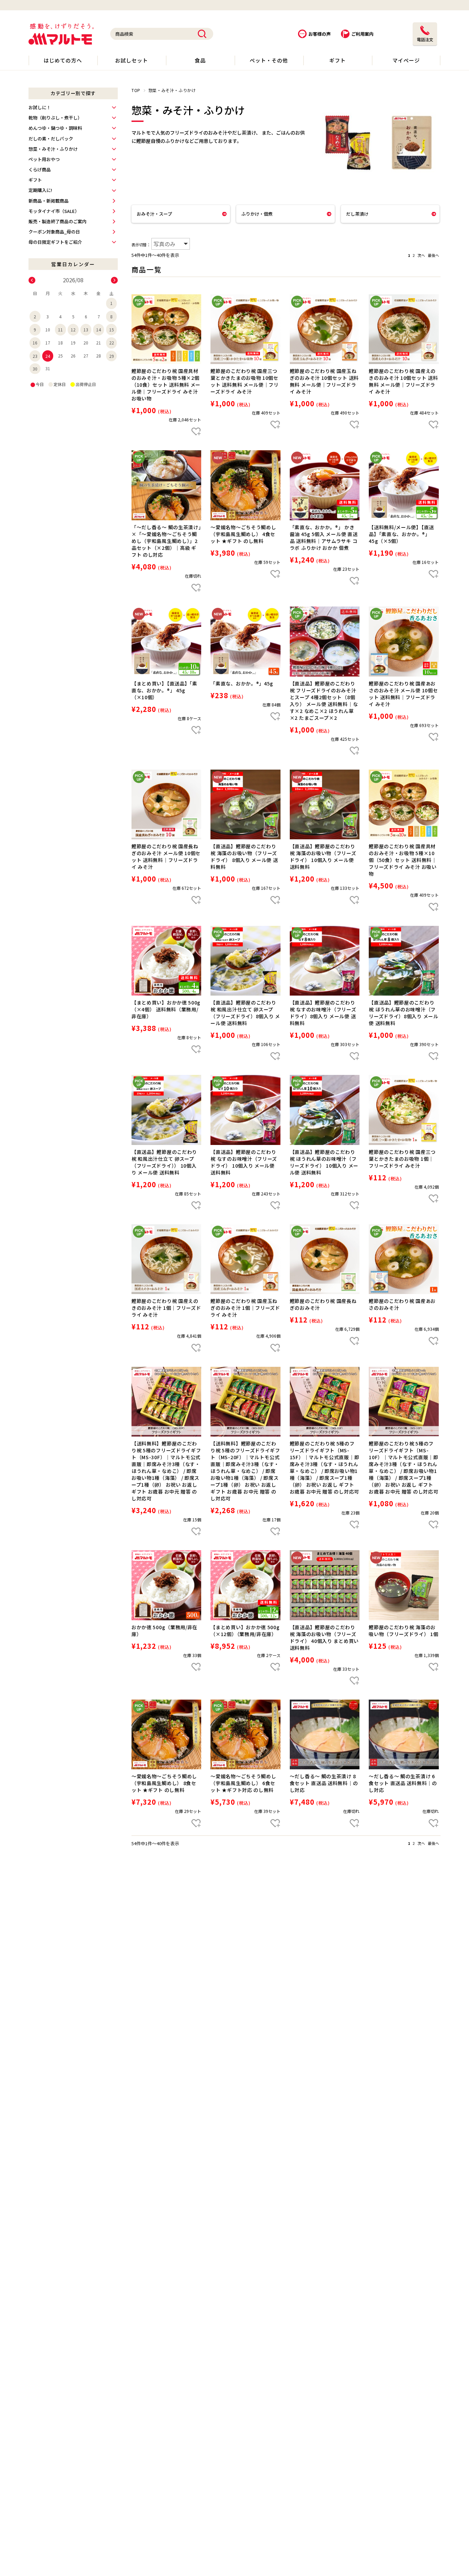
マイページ (406, 60)
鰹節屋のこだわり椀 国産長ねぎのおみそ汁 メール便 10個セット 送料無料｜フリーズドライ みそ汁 (166, 856)
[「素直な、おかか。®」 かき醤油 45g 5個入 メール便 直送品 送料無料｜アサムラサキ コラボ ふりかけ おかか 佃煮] (325, 485)
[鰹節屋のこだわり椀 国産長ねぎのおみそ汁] (325, 1259)
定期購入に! (40, 190)
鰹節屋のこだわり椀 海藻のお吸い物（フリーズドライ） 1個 (404, 1631)
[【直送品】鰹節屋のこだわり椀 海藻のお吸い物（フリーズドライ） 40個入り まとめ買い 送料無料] (325, 1585)
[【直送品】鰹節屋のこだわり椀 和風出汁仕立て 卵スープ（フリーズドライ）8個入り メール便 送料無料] (245, 961)
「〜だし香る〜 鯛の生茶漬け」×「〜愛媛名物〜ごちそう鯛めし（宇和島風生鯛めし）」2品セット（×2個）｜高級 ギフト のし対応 (166, 541)
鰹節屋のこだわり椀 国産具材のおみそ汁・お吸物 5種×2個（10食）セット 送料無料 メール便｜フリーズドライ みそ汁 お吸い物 (166, 385)
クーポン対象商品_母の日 (54, 232)
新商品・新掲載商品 (49, 201)
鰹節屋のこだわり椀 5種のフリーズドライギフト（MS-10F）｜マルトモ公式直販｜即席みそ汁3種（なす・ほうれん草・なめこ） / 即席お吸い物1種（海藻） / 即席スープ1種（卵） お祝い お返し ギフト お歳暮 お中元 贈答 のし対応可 (404, 1467)
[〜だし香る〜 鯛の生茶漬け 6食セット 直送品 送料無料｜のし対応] (404, 1734)
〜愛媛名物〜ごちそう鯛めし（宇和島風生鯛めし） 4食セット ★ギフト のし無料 (243, 534)
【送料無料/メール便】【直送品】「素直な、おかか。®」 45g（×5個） (401, 534)
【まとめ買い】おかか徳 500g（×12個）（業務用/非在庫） (245, 1631)
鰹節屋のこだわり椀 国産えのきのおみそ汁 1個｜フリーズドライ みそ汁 (166, 1308)
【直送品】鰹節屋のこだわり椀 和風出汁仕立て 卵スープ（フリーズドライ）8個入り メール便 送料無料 (245, 1013)
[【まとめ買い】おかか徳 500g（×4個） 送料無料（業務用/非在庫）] (166, 961)
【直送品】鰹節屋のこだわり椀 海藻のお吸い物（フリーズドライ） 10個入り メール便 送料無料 (323, 856)
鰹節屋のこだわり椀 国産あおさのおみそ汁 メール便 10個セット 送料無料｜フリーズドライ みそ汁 (403, 694)
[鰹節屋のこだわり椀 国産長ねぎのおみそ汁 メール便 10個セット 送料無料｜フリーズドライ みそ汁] (166, 804)
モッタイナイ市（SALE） (54, 211)
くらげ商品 (40, 169)
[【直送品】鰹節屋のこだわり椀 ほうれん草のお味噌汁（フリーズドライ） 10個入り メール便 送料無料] (325, 1110)
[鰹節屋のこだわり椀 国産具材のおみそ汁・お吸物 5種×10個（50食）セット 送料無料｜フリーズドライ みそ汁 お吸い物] (404, 804)
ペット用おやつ (44, 159)
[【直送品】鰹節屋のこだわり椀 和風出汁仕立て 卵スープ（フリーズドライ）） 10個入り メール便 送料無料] (166, 1110)
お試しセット (131, 60)
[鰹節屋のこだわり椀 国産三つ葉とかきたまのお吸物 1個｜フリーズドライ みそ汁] (404, 1110)
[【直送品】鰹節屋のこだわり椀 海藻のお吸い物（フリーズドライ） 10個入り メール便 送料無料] (325, 804)
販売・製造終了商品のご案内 (58, 221)
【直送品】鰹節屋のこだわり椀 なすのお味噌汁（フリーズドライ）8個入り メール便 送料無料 (323, 1013)
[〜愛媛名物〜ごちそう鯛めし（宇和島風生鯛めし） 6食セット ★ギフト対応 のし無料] (245, 1734)
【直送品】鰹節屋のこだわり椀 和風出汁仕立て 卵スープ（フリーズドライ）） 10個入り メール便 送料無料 (164, 1162)
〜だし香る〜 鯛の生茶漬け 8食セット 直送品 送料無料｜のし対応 (324, 1783)
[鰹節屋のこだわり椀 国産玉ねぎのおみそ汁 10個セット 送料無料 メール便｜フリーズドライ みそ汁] (325, 329)
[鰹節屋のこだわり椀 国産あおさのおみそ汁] (404, 1259)
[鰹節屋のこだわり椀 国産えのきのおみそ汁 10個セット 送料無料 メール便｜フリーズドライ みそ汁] (404, 329)
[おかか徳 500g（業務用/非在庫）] (166, 1585)
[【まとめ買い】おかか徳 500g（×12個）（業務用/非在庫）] (245, 1585)
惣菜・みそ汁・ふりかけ (53, 149)
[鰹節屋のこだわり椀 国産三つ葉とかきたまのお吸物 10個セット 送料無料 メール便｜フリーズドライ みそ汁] (245, 329)
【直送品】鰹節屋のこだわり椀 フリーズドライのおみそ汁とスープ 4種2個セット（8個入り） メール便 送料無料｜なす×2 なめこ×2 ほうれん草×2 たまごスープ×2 (324, 701)
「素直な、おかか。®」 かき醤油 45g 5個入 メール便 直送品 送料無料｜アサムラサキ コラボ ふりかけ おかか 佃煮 (324, 537)
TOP (136, 90)
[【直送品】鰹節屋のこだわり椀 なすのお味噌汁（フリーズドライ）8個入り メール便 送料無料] (325, 961)
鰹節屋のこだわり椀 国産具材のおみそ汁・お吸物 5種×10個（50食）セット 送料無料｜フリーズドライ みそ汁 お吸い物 (403, 860)
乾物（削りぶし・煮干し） (55, 118)
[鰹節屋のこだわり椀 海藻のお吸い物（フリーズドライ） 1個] (404, 1585)
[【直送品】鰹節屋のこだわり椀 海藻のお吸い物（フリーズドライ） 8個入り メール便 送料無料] (245, 804)
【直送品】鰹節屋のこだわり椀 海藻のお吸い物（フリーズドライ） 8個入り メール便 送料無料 (244, 856)
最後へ (433, 255)
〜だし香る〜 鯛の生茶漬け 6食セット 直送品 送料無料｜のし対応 (403, 1783)
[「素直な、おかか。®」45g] (245, 641)
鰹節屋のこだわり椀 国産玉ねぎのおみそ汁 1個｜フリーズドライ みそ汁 (245, 1308)
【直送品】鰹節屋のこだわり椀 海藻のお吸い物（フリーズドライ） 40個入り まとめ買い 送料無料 (324, 1637)
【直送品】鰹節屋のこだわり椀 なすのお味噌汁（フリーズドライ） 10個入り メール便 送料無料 (244, 1162)
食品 (200, 60)
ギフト (338, 60)
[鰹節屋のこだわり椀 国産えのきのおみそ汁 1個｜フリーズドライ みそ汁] (166, 1259)
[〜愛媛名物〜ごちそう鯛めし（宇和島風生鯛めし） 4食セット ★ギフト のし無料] (245, 485)
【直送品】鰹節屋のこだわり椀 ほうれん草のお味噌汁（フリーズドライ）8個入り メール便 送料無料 (404, 1013)
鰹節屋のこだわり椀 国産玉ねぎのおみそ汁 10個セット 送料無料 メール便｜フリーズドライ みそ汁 (324, 381)
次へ (421, 255)
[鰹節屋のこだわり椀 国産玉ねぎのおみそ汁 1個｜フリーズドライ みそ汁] (245, 1259)
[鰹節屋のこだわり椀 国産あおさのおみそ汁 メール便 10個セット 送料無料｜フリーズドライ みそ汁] (404, 641)
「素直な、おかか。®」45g (242, 683)
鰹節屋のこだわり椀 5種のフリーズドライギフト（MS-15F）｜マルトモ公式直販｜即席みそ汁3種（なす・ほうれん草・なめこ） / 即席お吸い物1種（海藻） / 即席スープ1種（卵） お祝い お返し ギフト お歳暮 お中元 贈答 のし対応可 (325, 1467)
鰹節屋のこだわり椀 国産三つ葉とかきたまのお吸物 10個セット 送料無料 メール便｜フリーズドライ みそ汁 (245, 381)
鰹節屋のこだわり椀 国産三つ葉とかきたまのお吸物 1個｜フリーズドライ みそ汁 (402, 1159)
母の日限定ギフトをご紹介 (55, 242)
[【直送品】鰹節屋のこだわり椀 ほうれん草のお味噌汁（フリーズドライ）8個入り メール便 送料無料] (404, 961)
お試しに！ (40, 107)
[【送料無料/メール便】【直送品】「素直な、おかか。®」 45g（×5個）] (404, 485)
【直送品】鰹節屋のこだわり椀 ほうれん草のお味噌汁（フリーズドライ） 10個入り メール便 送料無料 (324, 1162)
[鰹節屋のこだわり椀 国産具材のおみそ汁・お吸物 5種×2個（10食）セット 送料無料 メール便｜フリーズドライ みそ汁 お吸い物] (166, 329)
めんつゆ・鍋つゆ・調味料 (55, 128)
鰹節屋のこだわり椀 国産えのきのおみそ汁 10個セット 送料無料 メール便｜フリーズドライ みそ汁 (403, 381)
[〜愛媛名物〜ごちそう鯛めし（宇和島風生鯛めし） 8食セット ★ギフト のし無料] (166, 1734)
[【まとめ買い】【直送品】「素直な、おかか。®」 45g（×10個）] (166, 641)
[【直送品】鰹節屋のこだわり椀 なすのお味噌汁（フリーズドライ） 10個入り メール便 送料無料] (245, 1110)
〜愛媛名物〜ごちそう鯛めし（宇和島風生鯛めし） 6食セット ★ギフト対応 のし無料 (243, 1783)
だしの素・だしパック (51, 139)
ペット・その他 (269, 60)
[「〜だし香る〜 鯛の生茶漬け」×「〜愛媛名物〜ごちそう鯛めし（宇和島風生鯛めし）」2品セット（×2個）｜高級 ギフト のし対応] (166, 485)
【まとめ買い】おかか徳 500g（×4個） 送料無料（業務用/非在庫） (166, 1009)
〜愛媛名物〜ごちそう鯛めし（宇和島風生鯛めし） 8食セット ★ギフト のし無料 (164, 1783)
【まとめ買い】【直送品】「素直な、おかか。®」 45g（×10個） (164, 690)
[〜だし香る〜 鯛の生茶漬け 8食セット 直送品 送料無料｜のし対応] (325, 1734)
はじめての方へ (63, 60)
